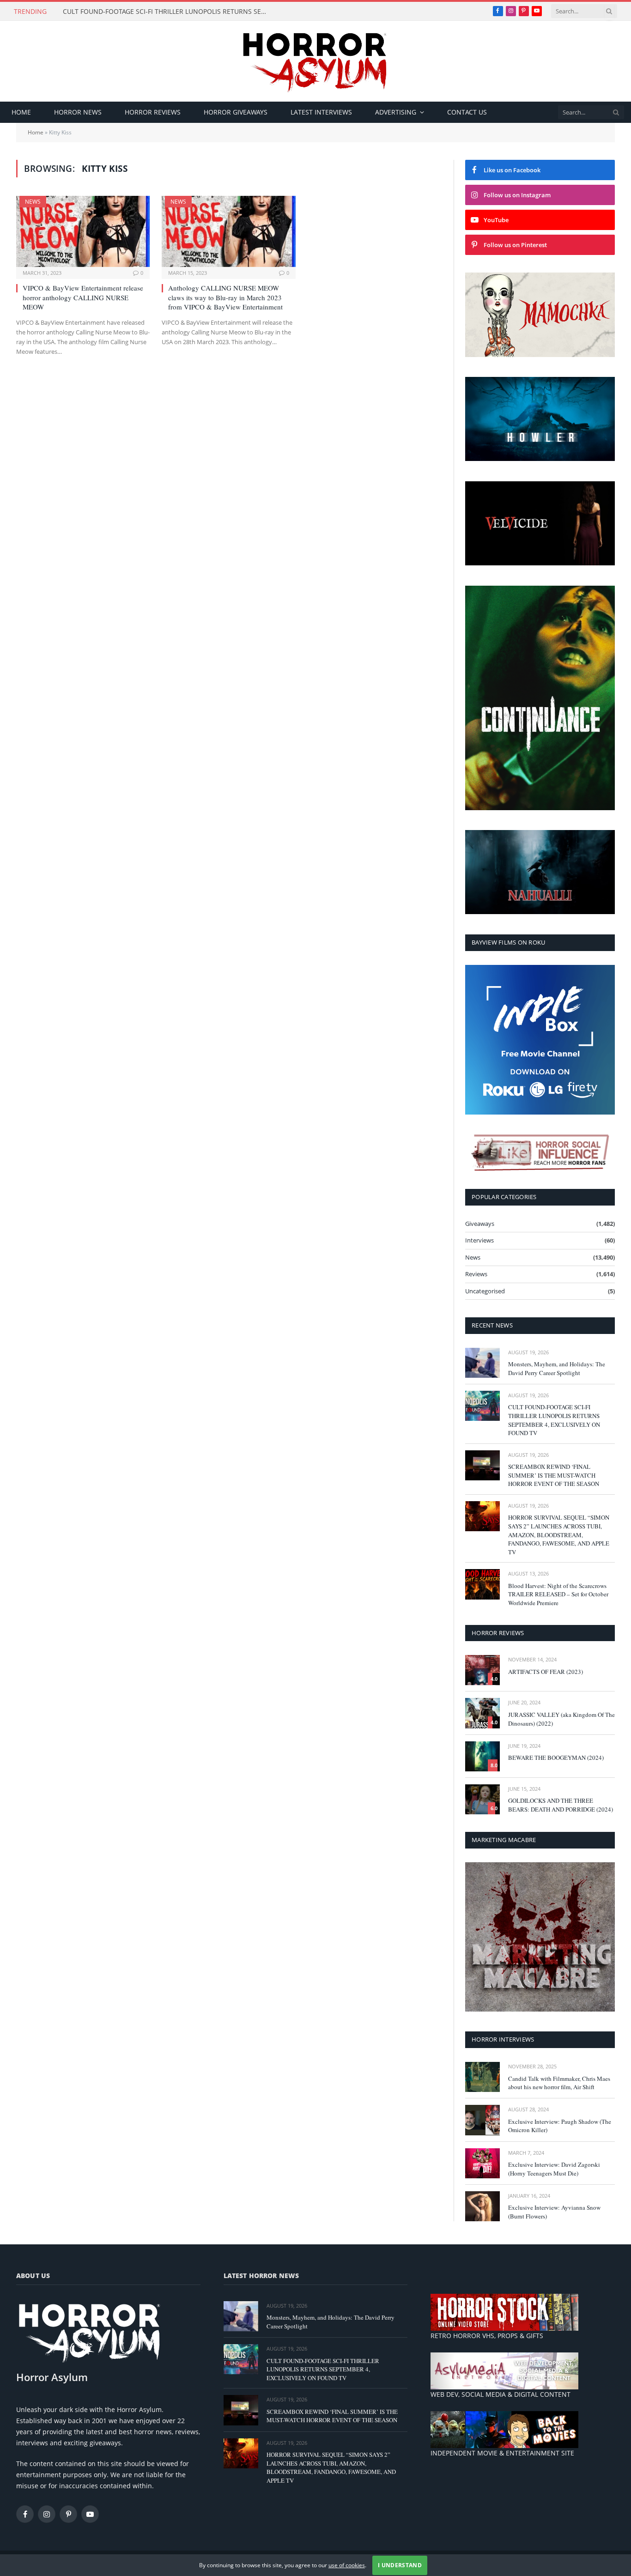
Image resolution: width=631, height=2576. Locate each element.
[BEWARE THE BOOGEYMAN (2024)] (482, 1756)
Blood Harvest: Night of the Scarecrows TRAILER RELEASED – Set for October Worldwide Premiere (558, 1594)
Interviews (479, 1240)
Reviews (476, 1274)
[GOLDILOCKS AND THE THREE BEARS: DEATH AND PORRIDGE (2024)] (482, 1799)
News (33, 202)
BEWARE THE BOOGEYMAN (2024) (556, 1758)
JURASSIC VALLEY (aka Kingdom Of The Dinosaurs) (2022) (561, 1719)
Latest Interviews (321, 112)
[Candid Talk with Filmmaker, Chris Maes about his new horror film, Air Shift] (482, 2077)
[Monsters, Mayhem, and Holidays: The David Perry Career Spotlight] (482, 1363)
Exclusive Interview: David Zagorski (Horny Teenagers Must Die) (554, 2169)
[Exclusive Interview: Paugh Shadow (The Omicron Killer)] (482, 2120)
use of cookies (347, 2565)
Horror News (78, 112)
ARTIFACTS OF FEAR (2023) (546, 1672)
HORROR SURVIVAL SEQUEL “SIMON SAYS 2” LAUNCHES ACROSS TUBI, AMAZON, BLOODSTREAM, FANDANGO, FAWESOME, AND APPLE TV (559, 1534)
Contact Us (467, 112)
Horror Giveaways (236, 112)
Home (21, 112)
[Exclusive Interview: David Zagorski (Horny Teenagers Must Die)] (482, 2163)
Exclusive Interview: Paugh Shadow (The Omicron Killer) (560, 2126)
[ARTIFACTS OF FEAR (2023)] (482, 1670)
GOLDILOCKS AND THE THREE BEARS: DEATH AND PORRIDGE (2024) (561, 1805)
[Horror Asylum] (315, 61)
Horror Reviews (153, 112)
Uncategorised (485, 1291)
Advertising (396, 112)
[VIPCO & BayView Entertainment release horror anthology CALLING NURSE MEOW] (83, 231)
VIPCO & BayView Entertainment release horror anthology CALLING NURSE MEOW (83, 297)
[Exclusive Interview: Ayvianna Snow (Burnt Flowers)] (482, 2206)
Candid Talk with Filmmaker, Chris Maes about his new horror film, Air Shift (559, 2083)
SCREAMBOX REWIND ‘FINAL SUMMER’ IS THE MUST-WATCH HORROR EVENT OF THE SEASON (554, 1475)
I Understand (400, 2565)
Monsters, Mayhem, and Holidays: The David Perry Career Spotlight (557, 1368)
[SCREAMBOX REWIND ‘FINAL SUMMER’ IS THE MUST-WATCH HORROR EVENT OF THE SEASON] (482, 1465)
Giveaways (480, 1224)
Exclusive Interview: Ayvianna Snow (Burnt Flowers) (554, 2212)
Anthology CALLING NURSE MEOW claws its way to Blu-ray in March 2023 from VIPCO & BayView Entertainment (225, 297)
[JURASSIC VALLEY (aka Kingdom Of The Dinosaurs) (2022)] (482, 1713)
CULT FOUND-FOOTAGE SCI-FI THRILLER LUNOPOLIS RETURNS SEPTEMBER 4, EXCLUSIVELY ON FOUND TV (167, 12)
